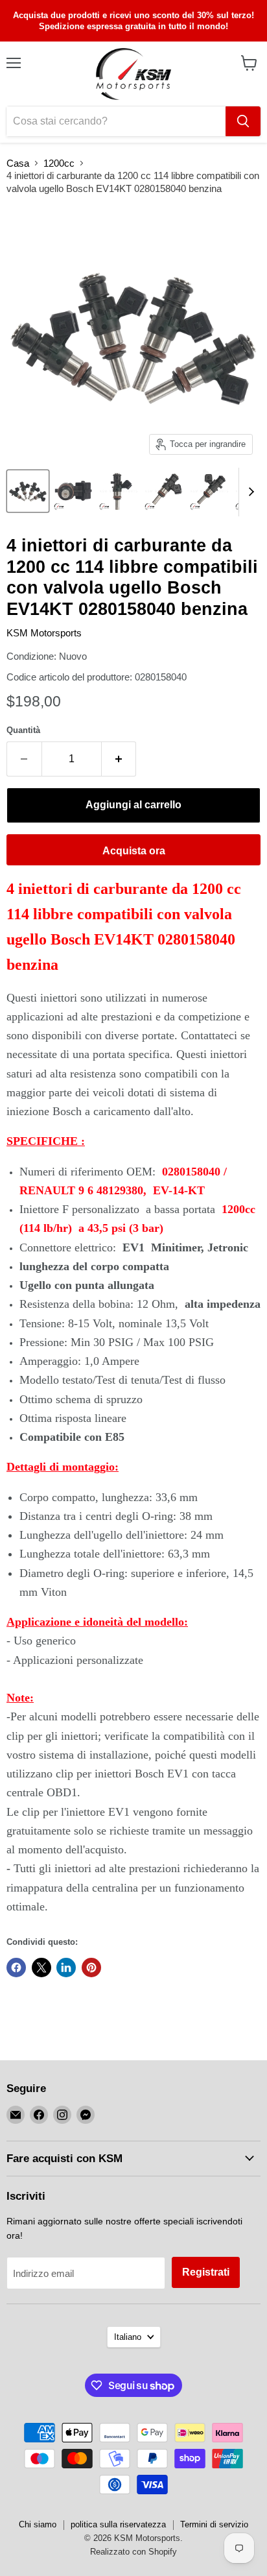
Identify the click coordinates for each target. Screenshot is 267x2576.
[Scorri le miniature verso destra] (249, 492)
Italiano (128, 2337)
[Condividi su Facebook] (16, 1968)
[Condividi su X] (41, 1968)
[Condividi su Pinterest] (91, 1968)
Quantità (23, 730)
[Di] (243, 121)
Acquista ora (134, 851)
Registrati (206, 2272)
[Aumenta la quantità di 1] (119, 759)
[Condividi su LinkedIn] (66, 1968)
